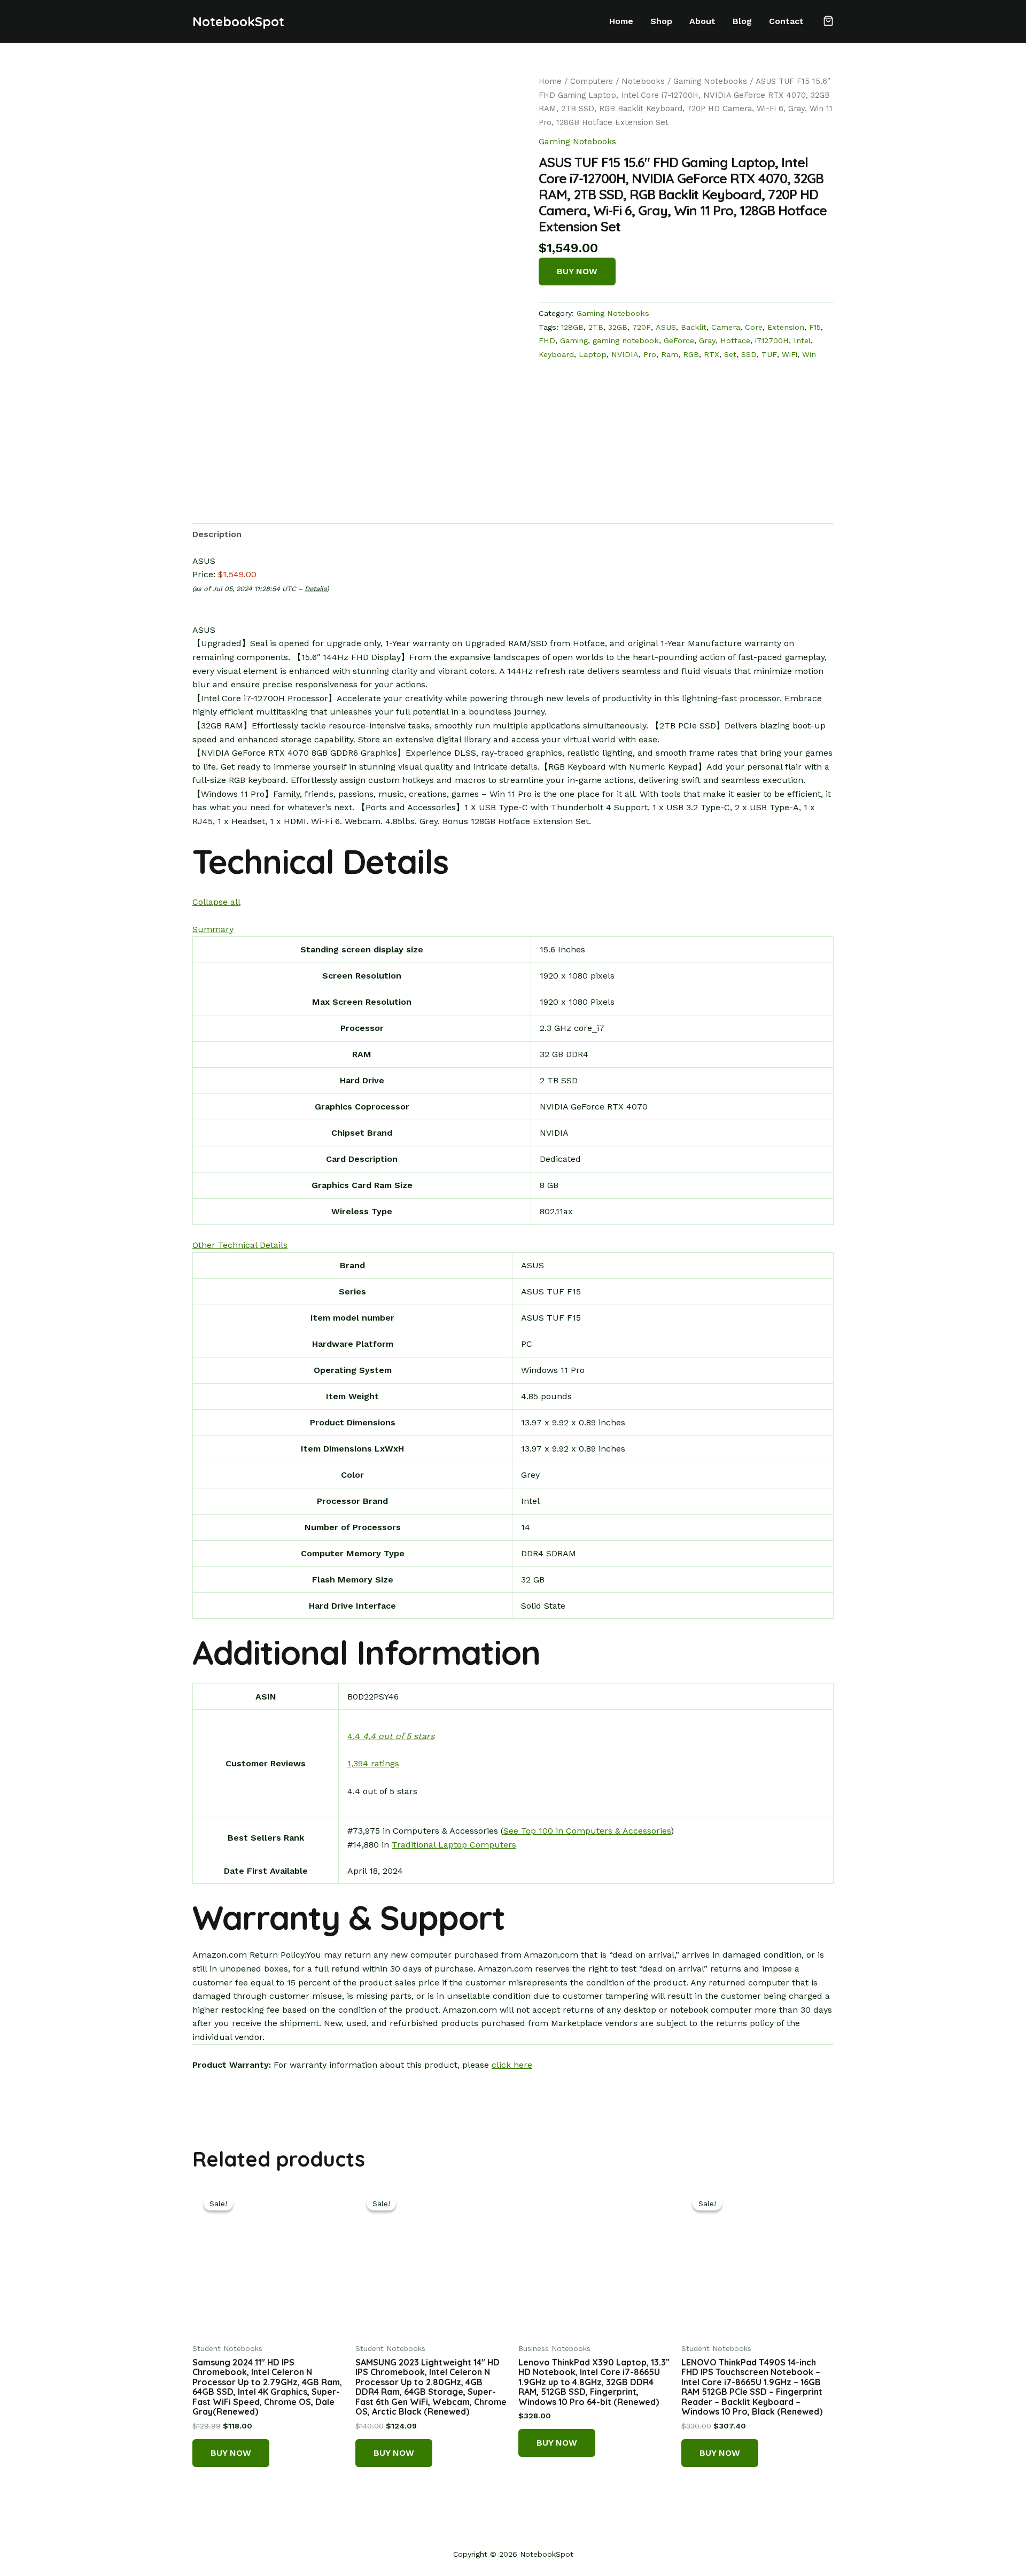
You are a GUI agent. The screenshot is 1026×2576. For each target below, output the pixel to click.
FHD (547, 340)
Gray (707, 340)
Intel (802, 340)
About (702, 21)
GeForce (679, 340)
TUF (769, 354)
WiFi (790, 354)
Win (809, 354)
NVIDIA (625, 354)
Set (730, 354)
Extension (786, 327)
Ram (670, 354)
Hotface (735, 340)
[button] (828, 22)
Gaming (574, 340)
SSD (749, 354)
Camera (726, 327)
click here (512, 2065)
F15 (815, 327)
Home (621, 21)
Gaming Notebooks (710, 81)
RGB (691, 354)
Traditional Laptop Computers (454, 1845)
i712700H (772, 340)
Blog (742, 21)
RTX (712, 354)
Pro (650, 354)
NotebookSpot (238, 21)
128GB (572, 327)
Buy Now (577, 271)
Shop (661, 21)
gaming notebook (626, 340)
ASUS (666, 327)
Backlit (694, 327)
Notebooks (643, 81)
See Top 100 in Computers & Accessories (587, 1831)
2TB (596, 327)
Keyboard (556, 354)
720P (642, 327)
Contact (786, 21)
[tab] (217, 534)
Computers (592, 81)
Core (754, 327)
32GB (618, 327)
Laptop (593, 354)
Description (217, 534)
